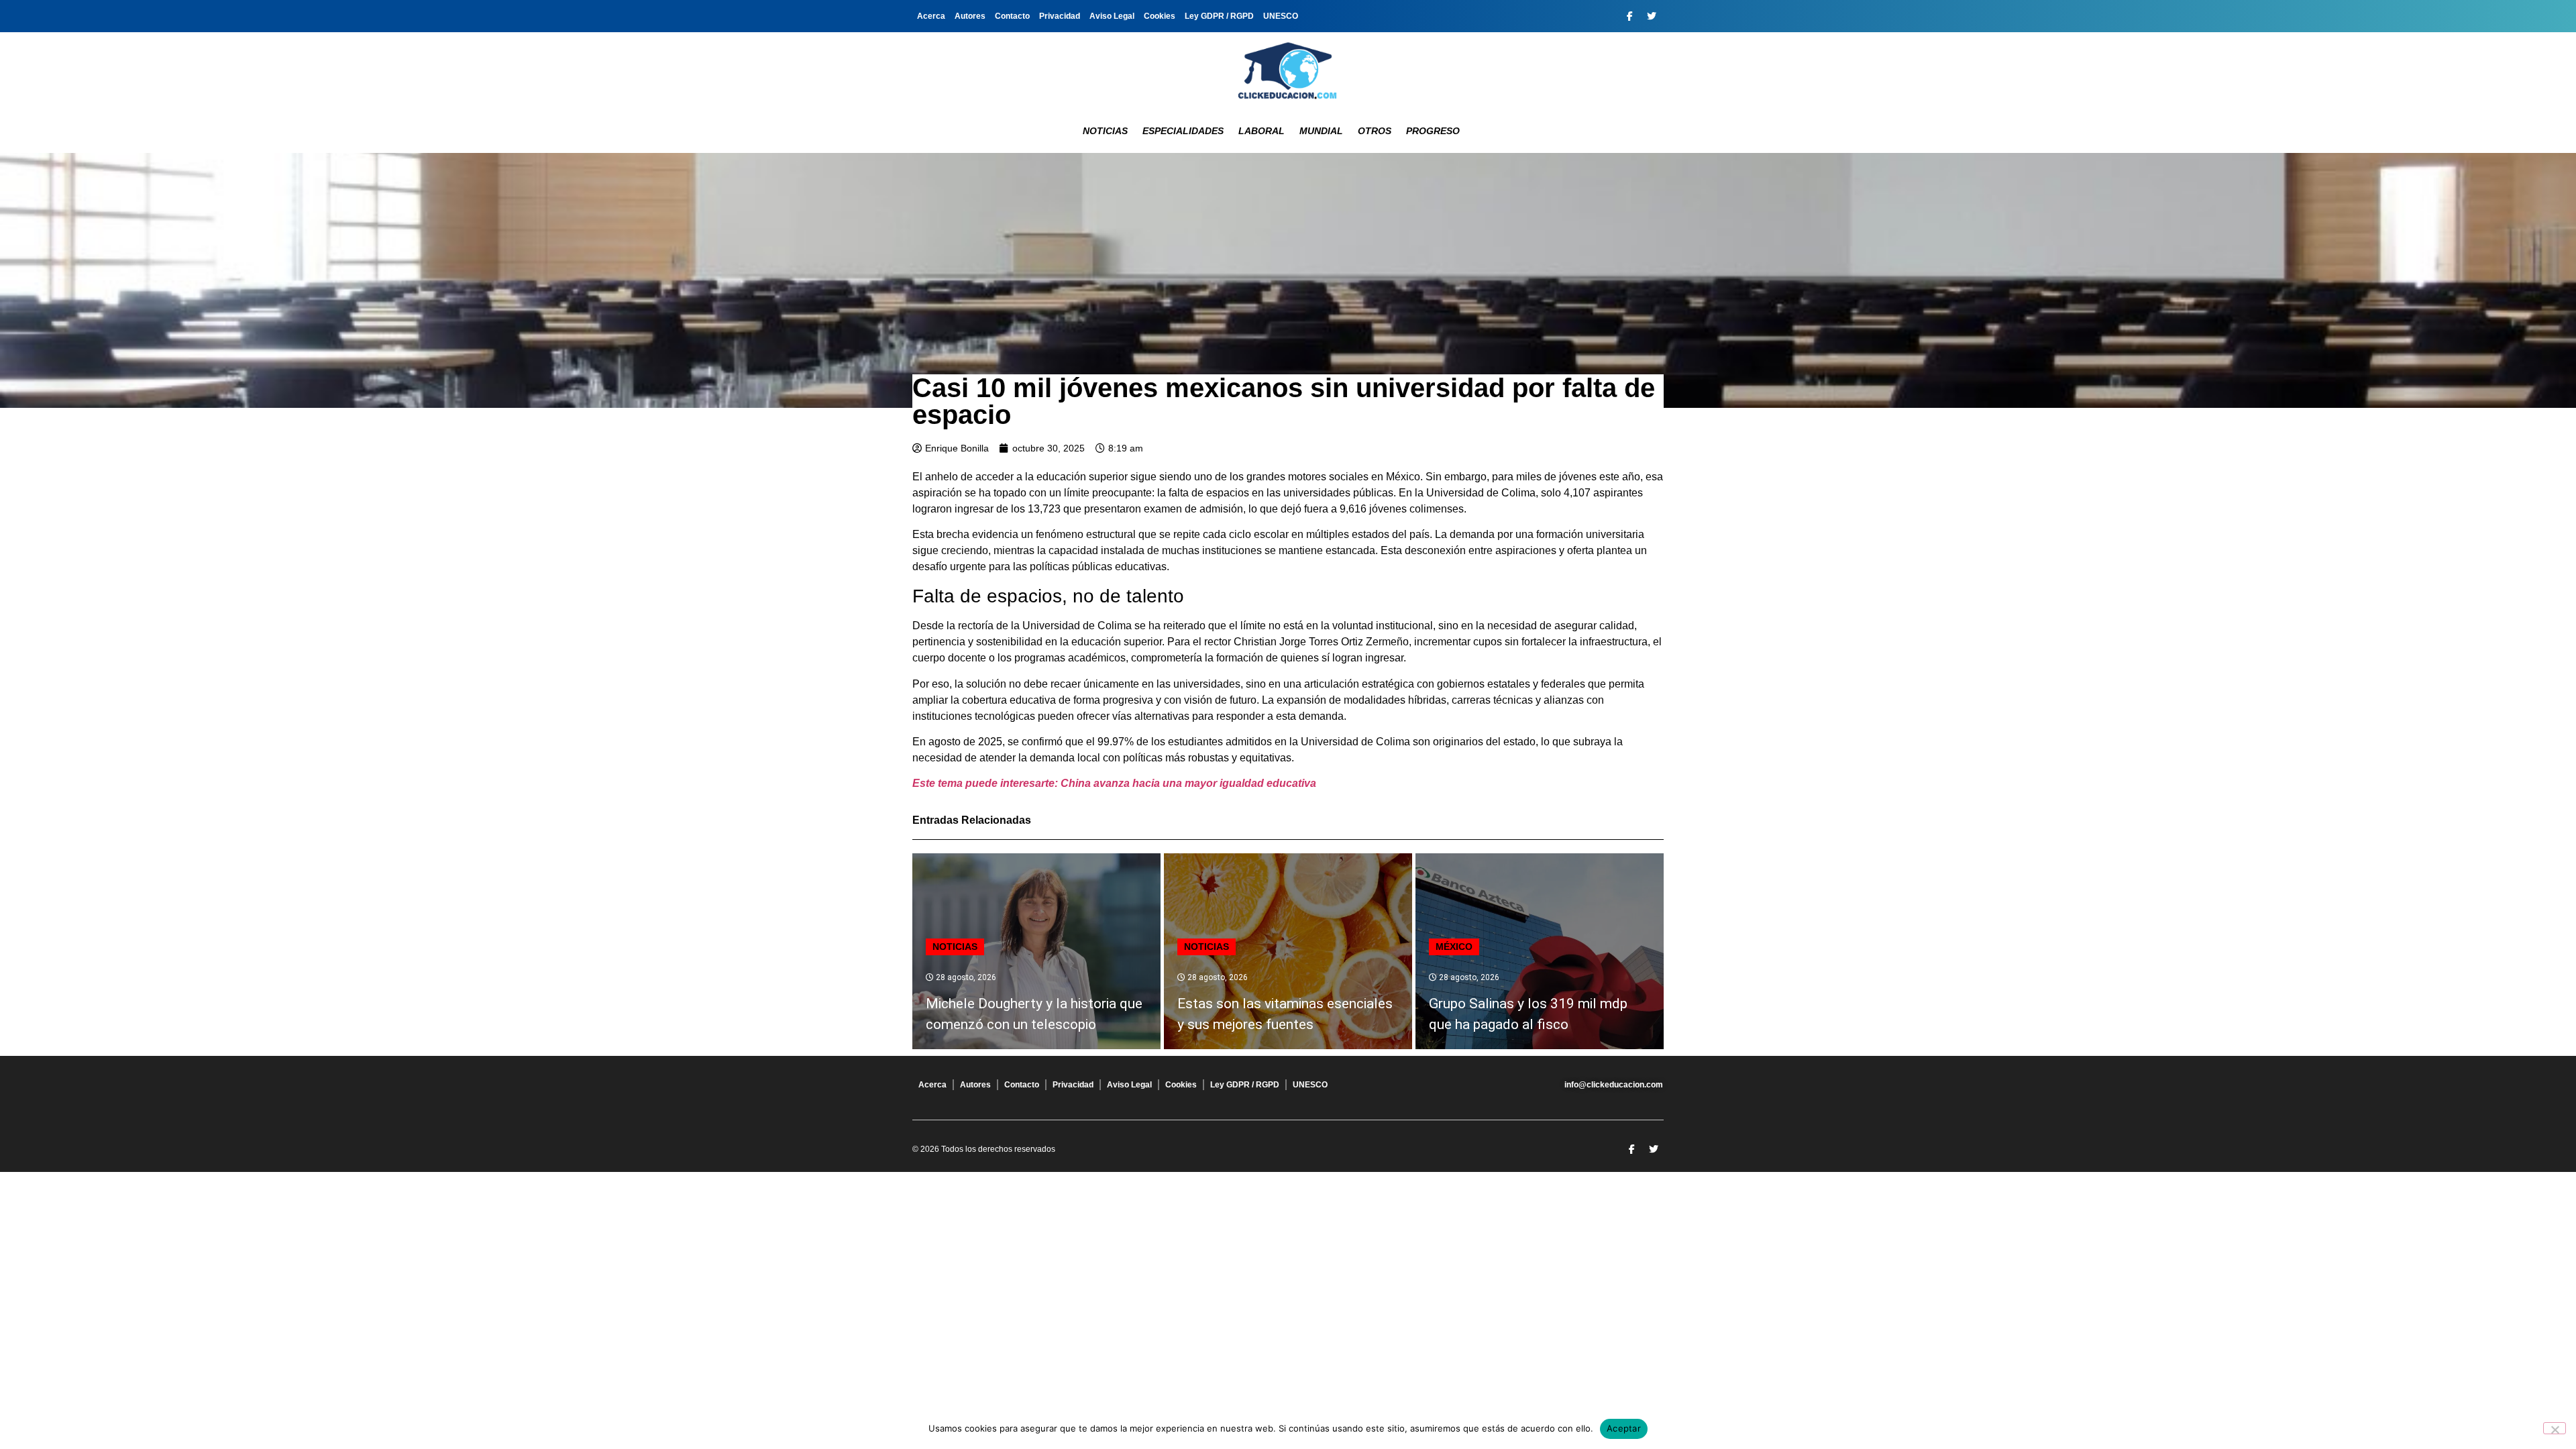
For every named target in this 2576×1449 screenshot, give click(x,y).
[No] (2555, 1428)
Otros (1375, 131)
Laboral (1262, 131)
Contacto (1012, 16)
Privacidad (1060, 16)
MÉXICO (1454, 947)
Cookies (1160, 16)
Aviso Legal (1112, 16)
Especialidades (1183, 131)
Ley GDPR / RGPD (1219, 16)
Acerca (931, 16)
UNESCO (1281, 16)
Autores (970, 16)
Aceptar (1624, 1428)
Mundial (1321, 131)
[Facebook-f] (1629, 16)
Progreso (1433, 131)
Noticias (1105, 131)
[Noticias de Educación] (1288, 70)
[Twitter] (1652, 16)
